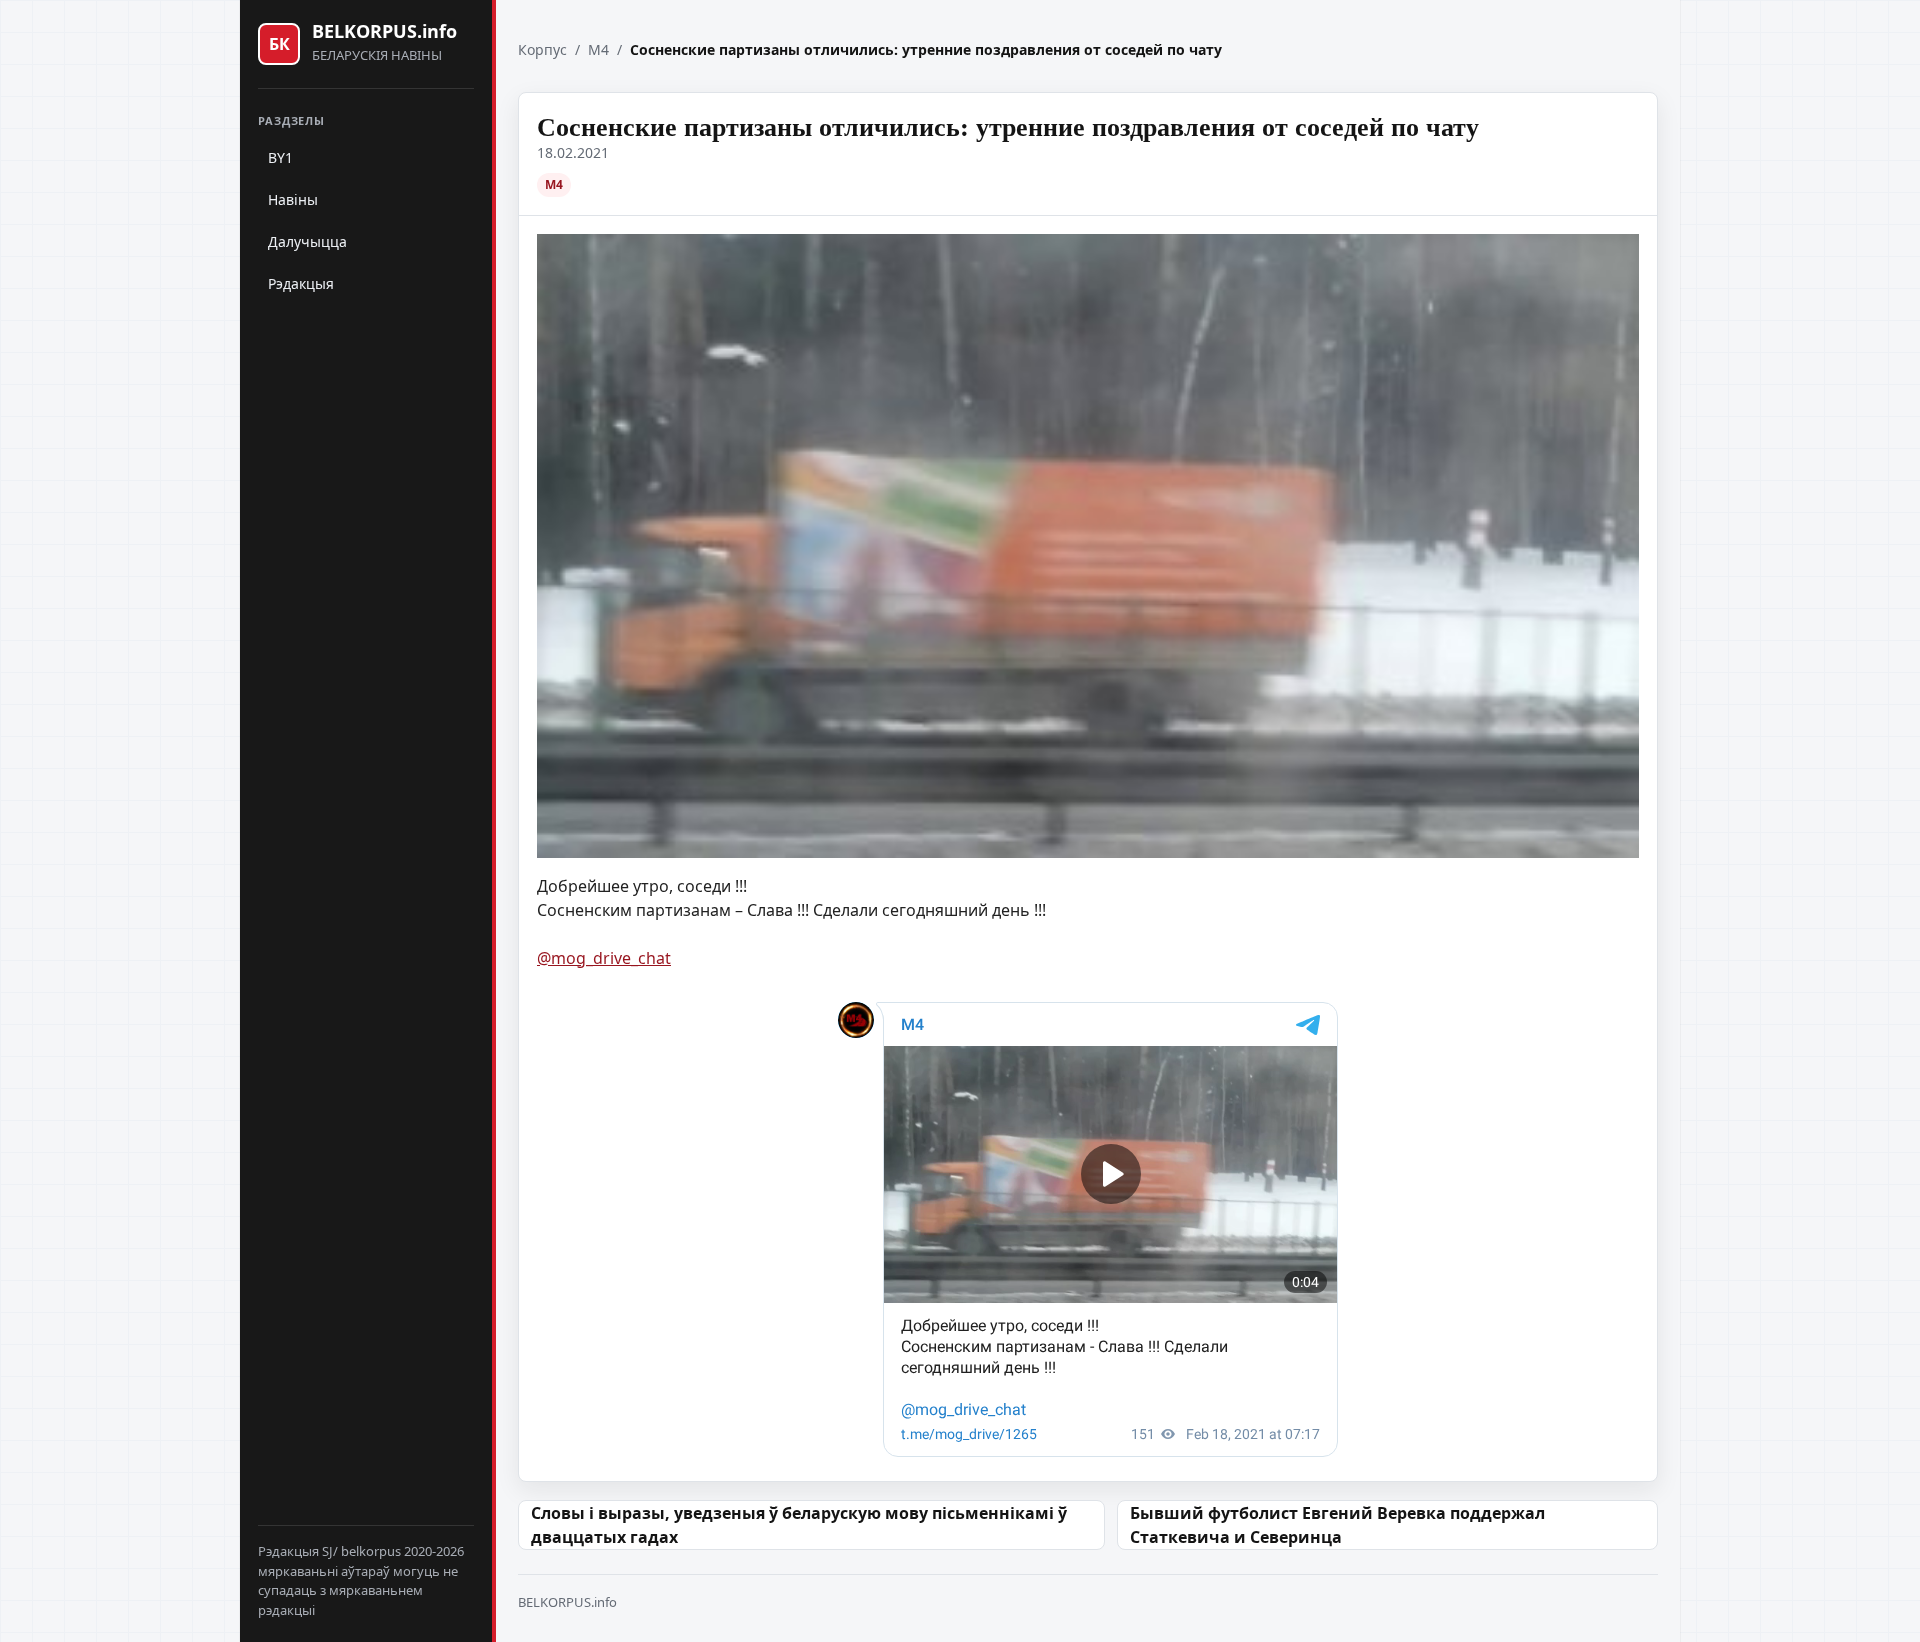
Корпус (542, 49)
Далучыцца (307, 241)
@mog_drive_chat (604, 958)
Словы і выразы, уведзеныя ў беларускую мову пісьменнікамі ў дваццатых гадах (799, 1525)
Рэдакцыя (301, 283)
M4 (598, 49)
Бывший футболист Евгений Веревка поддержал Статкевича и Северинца (1337, 1525)
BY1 (280, 157)
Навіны (293, 199)
